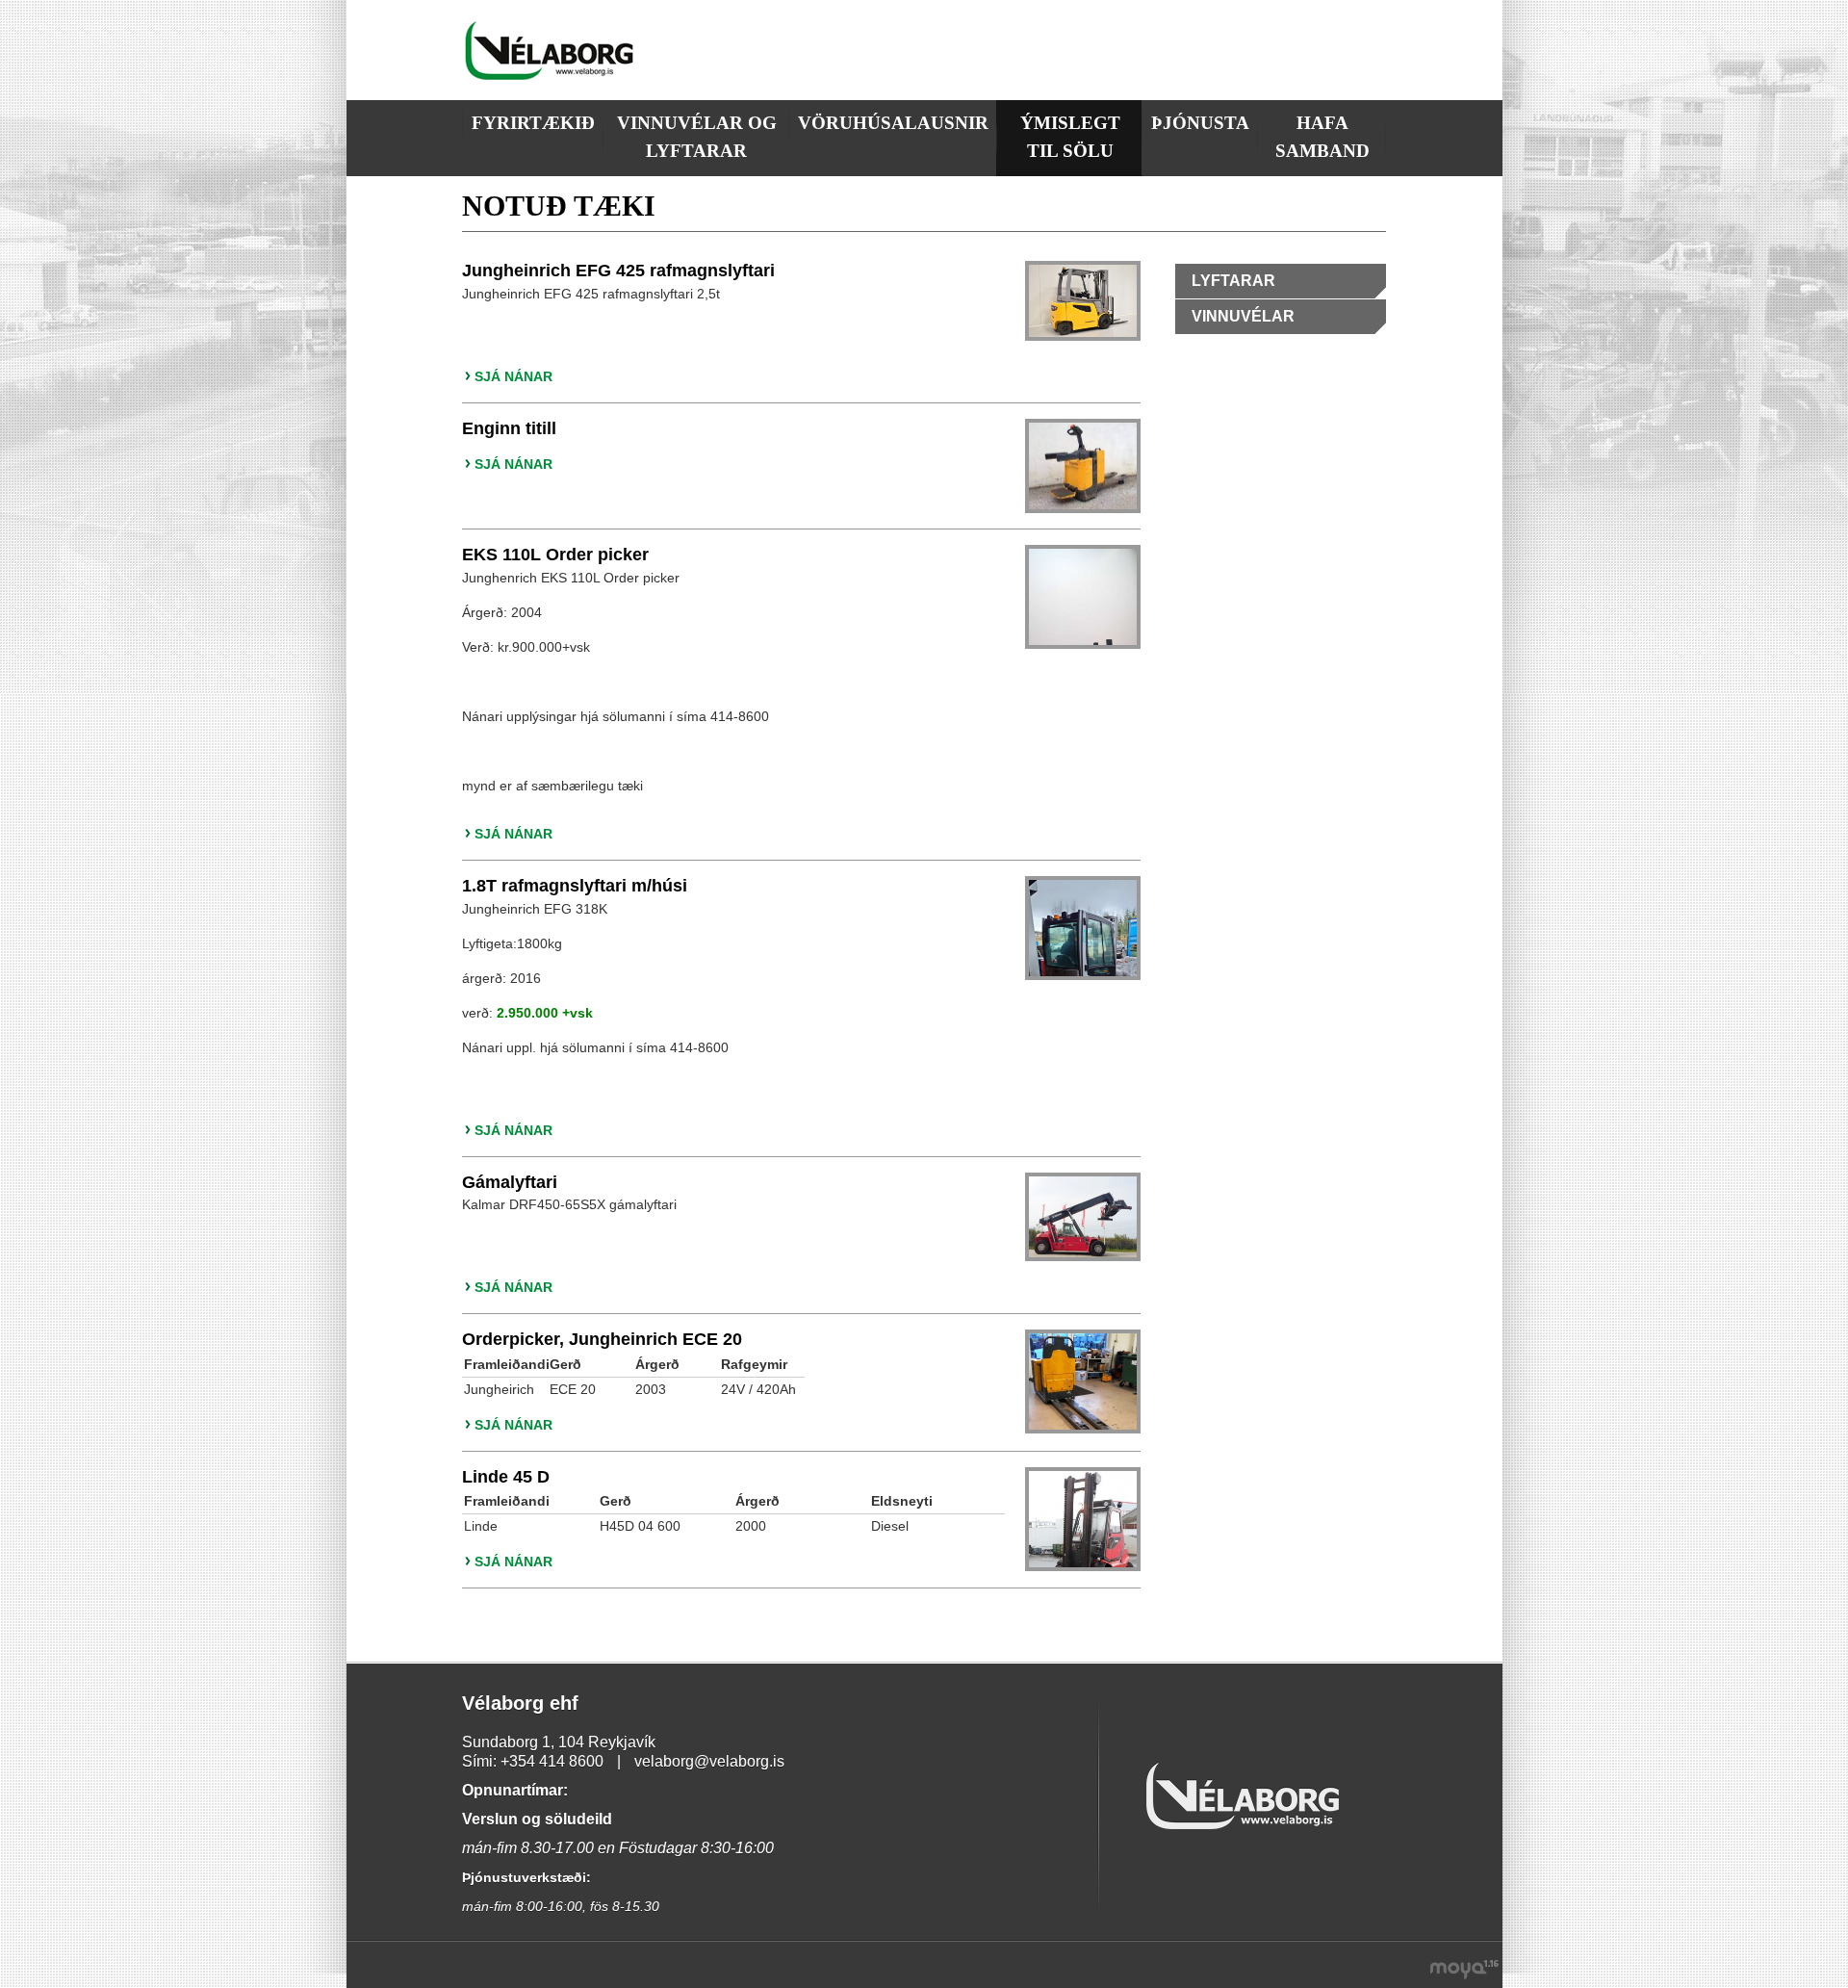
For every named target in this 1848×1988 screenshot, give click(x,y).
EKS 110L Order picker (555, 555)
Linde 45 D (506, 1477)
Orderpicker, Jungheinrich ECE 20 (602, 1339)
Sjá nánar (513, 376)
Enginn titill (509, 428)
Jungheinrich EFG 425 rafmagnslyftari (618, 271)
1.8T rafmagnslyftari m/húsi (575, 886)
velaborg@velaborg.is (709, 1761)
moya (1466, 1972)
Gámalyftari (510, 1182)
